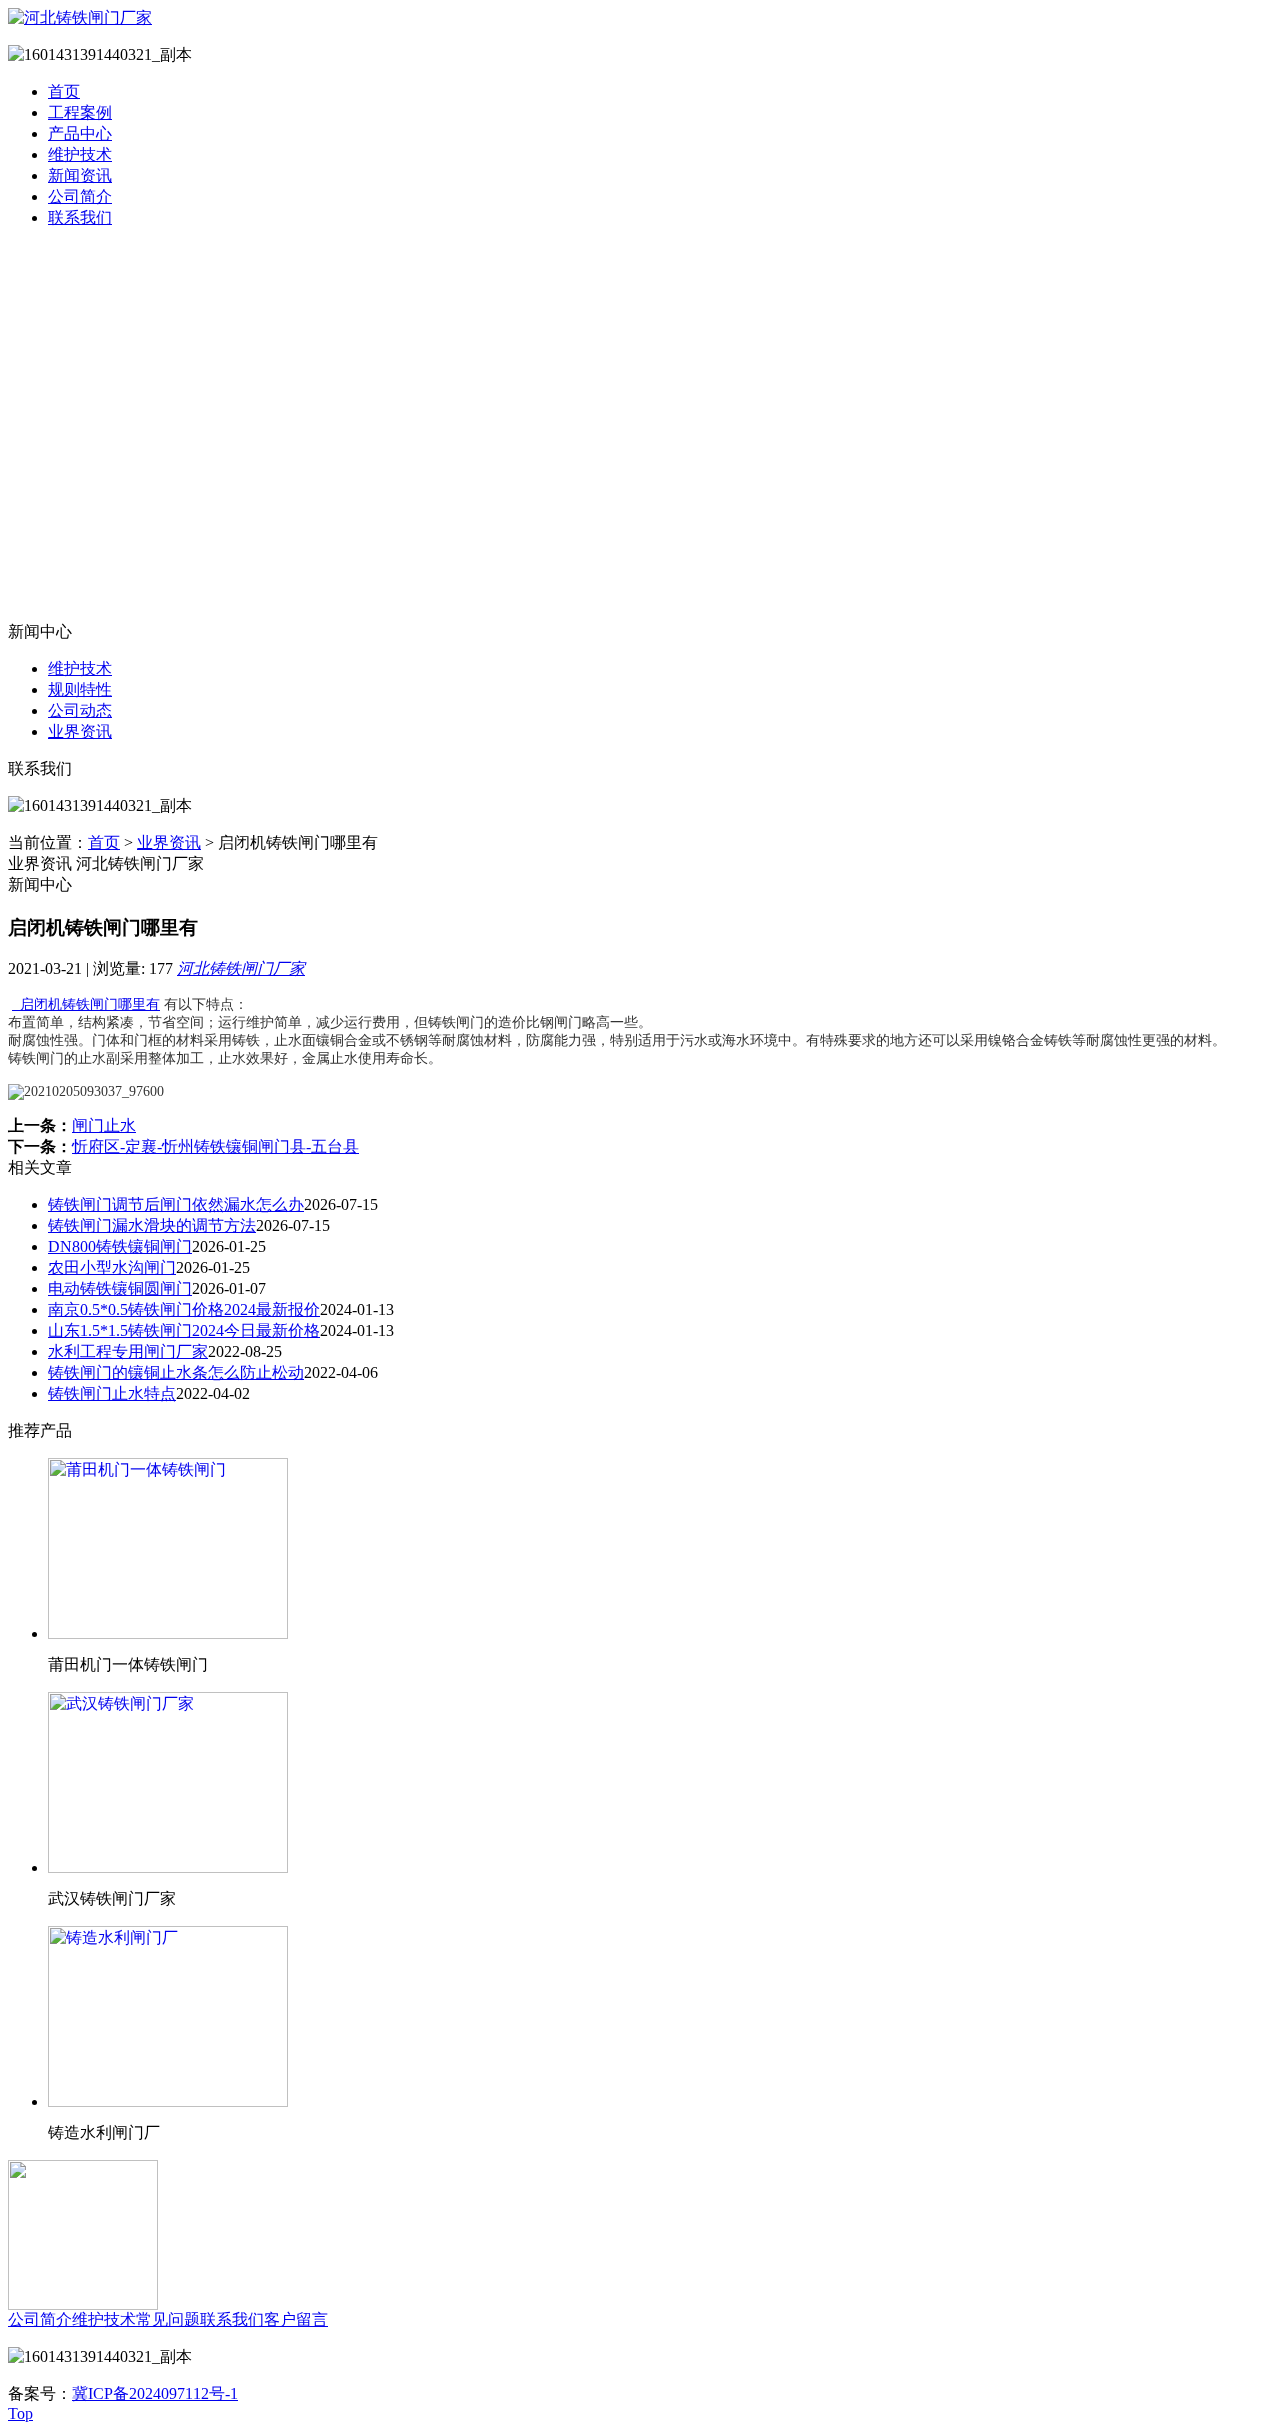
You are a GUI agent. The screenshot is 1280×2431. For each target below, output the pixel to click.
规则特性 (80, 689)
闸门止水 (104, 1125)
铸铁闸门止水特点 (112, 1393)
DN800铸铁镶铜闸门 (120, 1246)
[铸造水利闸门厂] (168, 2101)
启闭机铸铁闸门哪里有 (86, 1004)
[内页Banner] (640, 433)
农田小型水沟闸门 (112, 1267)
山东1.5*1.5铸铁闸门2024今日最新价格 (184, 1330)
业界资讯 (80, 731)
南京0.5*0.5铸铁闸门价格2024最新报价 (184, 1309)
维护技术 (80, 154)
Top (20, 2413)
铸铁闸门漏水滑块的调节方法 (152, 1225)
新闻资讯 (80, 175)
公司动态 (80, 710)
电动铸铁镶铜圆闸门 (120, 1288)
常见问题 (168, 2319)
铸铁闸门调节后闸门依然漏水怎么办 (176, 1204)
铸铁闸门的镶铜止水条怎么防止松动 (176, 1372)
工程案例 (80, 112)
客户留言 (296, 2319)
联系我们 (80, 217)
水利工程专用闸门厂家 (128, 1351)
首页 (64, 91)
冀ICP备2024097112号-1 (155, 2393)
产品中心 (80, 133)
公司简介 (80, 196)
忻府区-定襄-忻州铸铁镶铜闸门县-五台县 (215, 1146)
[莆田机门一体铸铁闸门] (168, 1633)
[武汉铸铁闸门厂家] (168, 1867)
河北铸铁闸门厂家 (241, 968)
